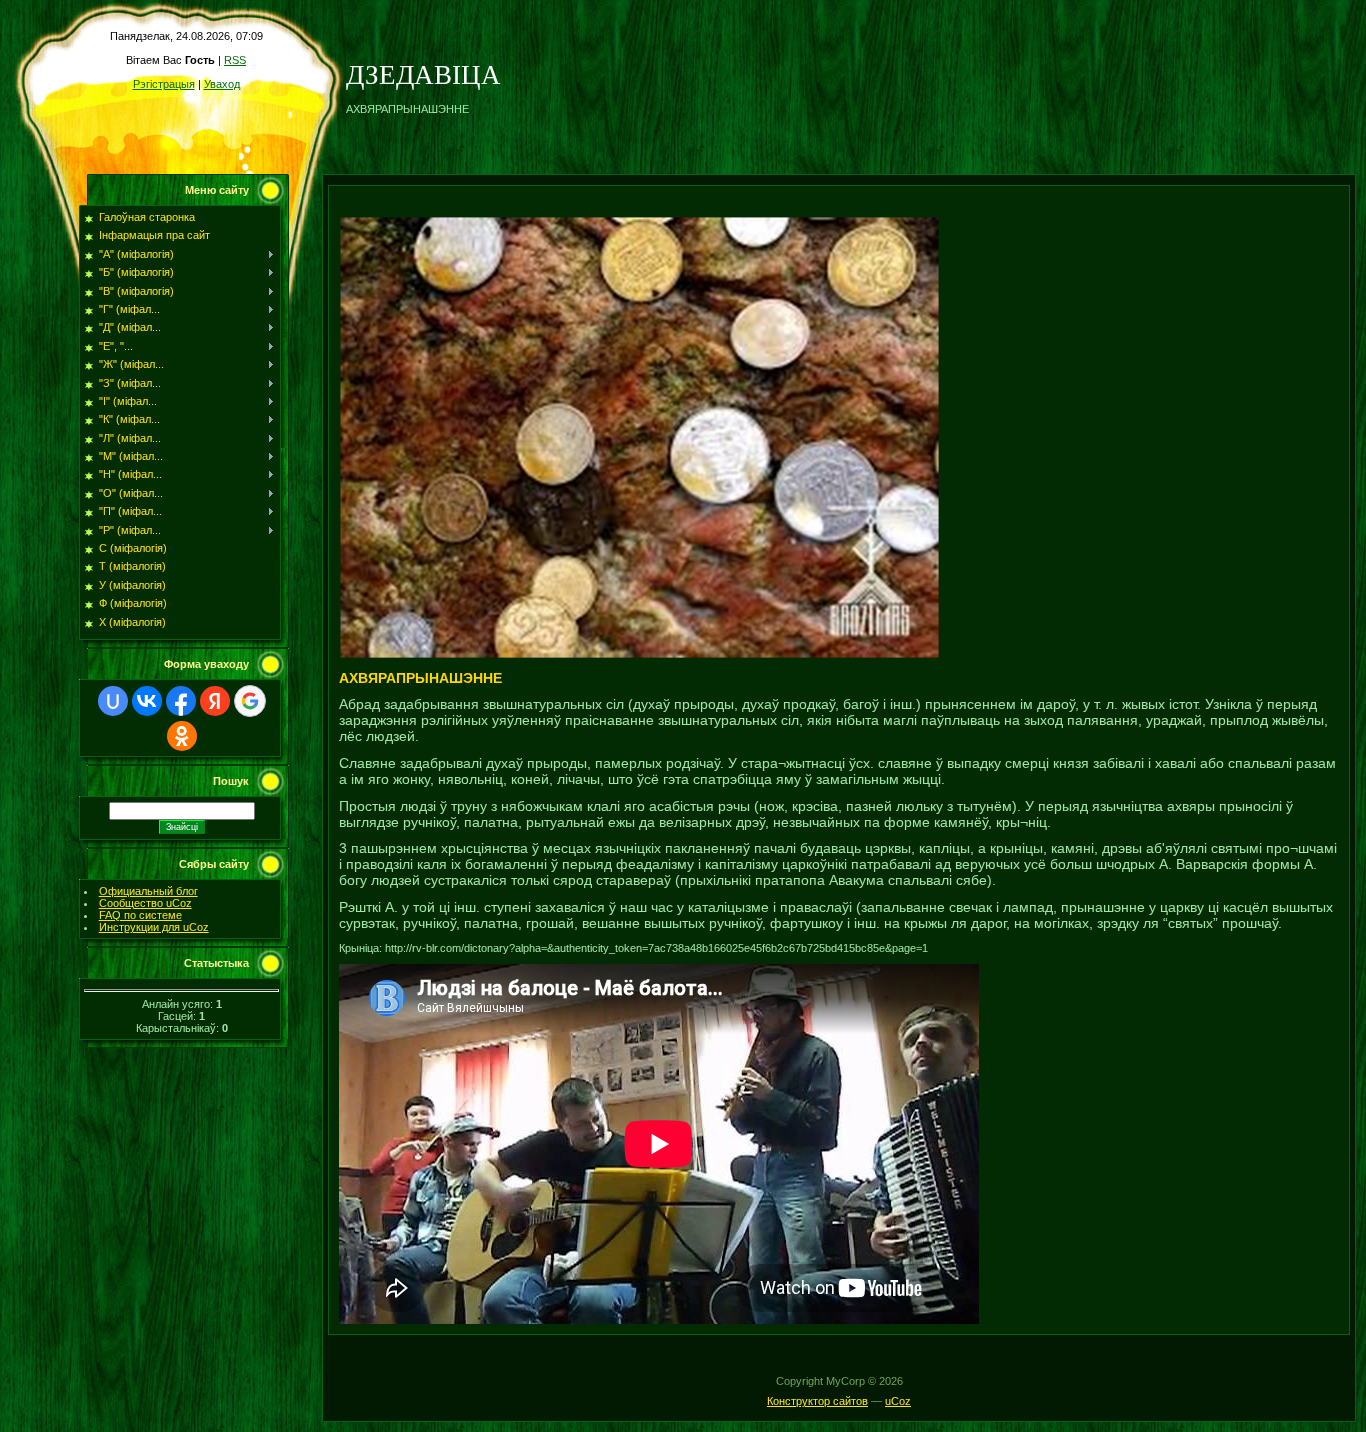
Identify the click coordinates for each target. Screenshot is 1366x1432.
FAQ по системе (140, 915)
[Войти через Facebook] (181, 701)
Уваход (222, 84)
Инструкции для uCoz (154, 927)
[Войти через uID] (113, 701)
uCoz (898, 1401)
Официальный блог (148, 891)
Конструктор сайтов (817, 1401)
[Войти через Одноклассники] (182, 736)
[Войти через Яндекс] (215, 701)
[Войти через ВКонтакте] (147, 701)
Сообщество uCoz (145, 903)
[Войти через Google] (250, 701)
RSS (235, 60)
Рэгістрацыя (164, 84)
